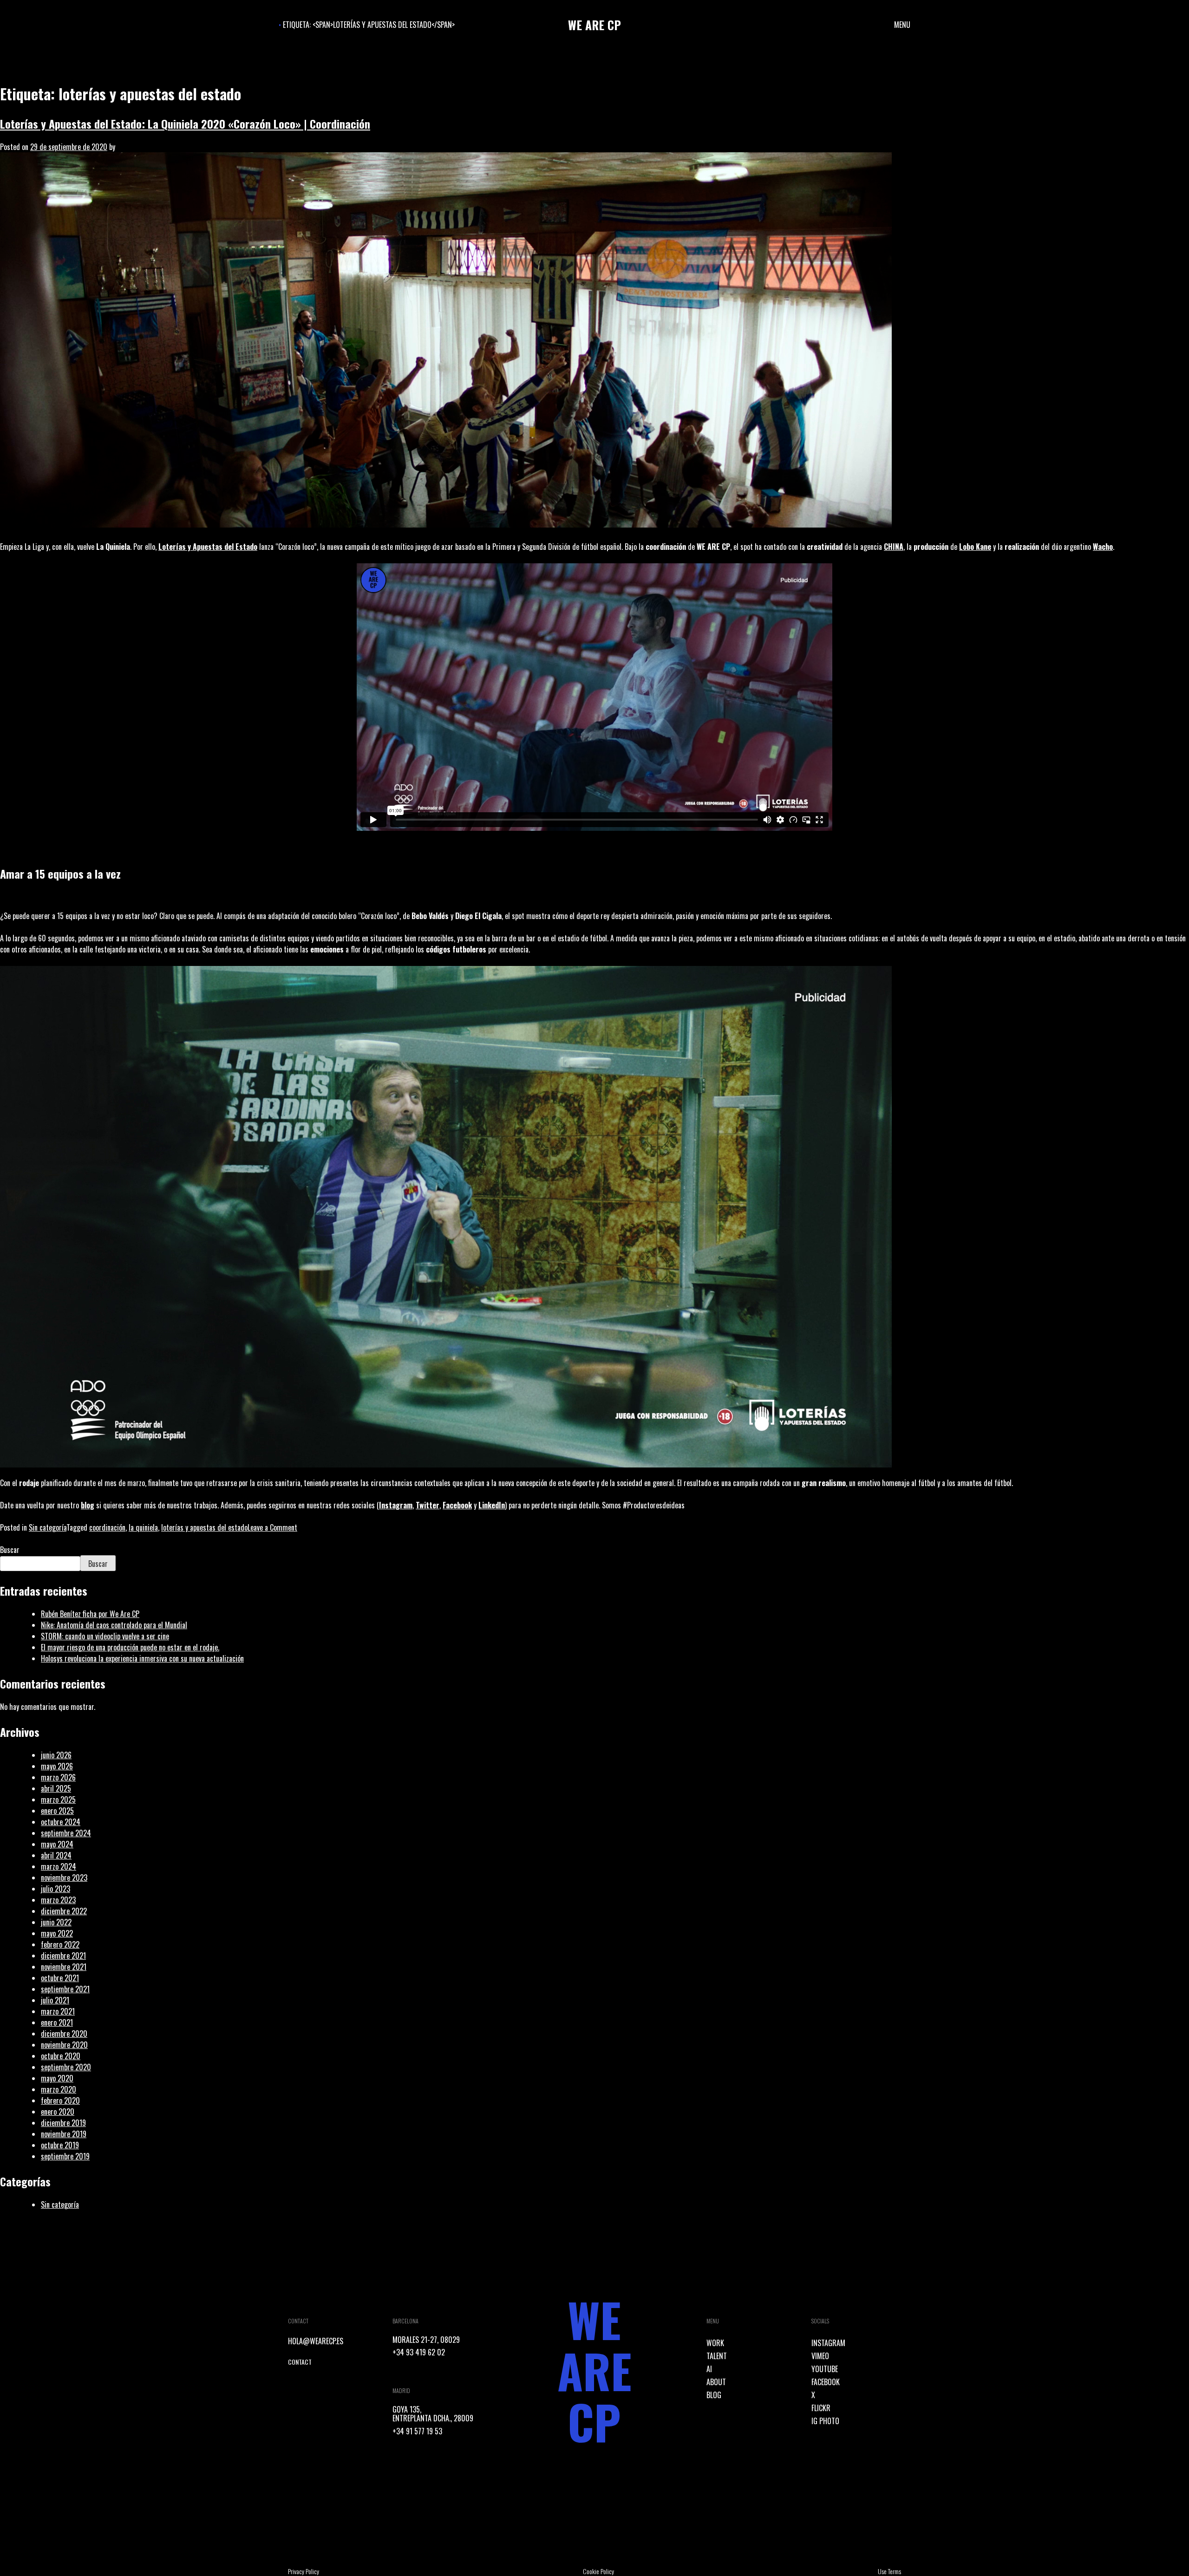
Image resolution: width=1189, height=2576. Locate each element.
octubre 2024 (61, 1822)
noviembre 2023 (64, 1878)
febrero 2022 (60, 1944)
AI (709, 2369)
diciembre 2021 (63, 1956)
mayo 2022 (57, 1933)
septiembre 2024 (66, 1833)
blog (88, 1505)
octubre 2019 (60, 2145)
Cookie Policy (598, 2571)
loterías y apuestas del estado (204, 1527)
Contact (300, 2362)
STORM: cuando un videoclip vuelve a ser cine (105, 1636)
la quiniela (143, 1527)
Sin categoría (48, 1527)
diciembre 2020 (64, 2034)
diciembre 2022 (64, 1911)
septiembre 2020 (66, 2067)
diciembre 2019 (63, 2123)
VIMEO (820, 2356)
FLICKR (821, 2408)
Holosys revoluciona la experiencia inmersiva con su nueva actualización (142, 1658)
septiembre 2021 (65, 1989)
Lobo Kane (975, 547)
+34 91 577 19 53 (417, 2431)
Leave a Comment (272, 1527)
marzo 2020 (59, 2089)
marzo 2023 (58, 1900)
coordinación (107, 1527)
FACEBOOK (826, 2382)
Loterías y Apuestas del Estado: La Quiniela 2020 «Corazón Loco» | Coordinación (185, 124)
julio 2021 (55, 2000)
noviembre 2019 (64, 2134)
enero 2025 (57, 1811)
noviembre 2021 (64, 1967)
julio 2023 (56, 1889)
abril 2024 (56, 1855)
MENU (902, 25)
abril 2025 (56, 1788)
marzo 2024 (59, 1866)
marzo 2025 (58, 1800)
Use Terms (889, 2571)
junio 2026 (56, 1755)
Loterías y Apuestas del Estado (208, 547)
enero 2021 (57, 2022)
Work (715, 2343)
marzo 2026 (58, 1777)
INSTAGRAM (828, 2343)
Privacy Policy (304, 2571)
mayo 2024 (57, 1844)
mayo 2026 (57, 1766)
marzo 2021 (58, 2011)
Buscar (10, 1550)
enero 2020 (58, 2112)
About (716, 2382)
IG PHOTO (825, 2421)
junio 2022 (56, 1922)
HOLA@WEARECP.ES (316, 2341)
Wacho (1103, 547)
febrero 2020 (60, 2100)
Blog (714, 2395)
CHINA (894, 547)
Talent (717, 2356)
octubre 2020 (61, 2056)
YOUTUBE (825, 2369)
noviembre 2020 (64, 2045)
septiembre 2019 (65, 2156)
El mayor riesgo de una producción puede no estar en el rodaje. (130, 1647)
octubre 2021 (60, 1978)
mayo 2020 (57, 2078)
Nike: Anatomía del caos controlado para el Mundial (114, 1625)
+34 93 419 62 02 (419, 2352)
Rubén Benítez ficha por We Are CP (90, 1614)
